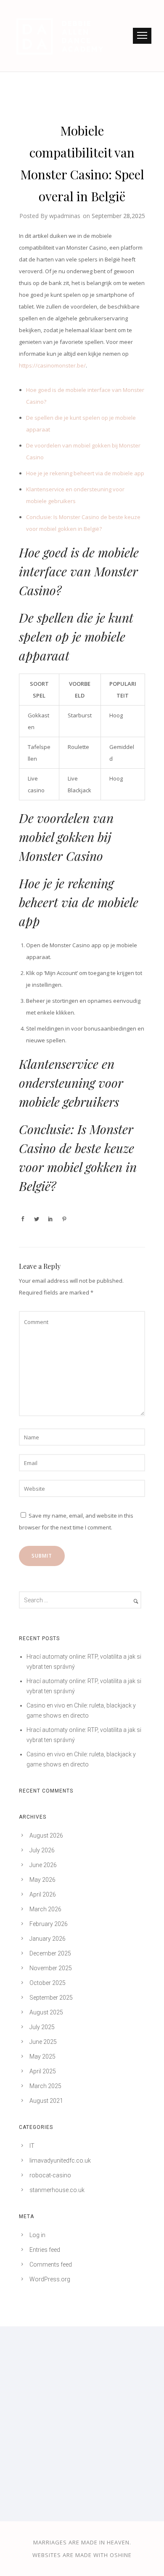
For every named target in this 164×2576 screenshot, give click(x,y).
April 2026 (43, 1894)
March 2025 (45, 2086)
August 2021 (46, 2101)
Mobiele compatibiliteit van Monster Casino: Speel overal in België (82, 163)
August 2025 (46, 2012)
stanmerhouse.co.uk (57, 2190)
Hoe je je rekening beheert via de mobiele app (85, 473)
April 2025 (43, 2071)
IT (32, 2146)
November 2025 (51, 1968)
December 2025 (50, 1953)
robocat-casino (50, 2175)
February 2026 (49, 1924)
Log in (37, 2235)
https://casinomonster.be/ (52, 365)
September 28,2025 (118, 216)
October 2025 (48, 1983)
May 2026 (42, 1880)
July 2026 (42, 1850)
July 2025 (42, 2027)
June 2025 (43, 2042)
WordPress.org (50, 2279)
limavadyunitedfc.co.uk (60, 2160)
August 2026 (46, 1835)
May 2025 (42, 2057)
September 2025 (51, 1998)
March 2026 (45, 1909)
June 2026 (43, 1865)
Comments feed (51, 2264)
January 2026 (48, 1939)
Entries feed (45, 2250)
